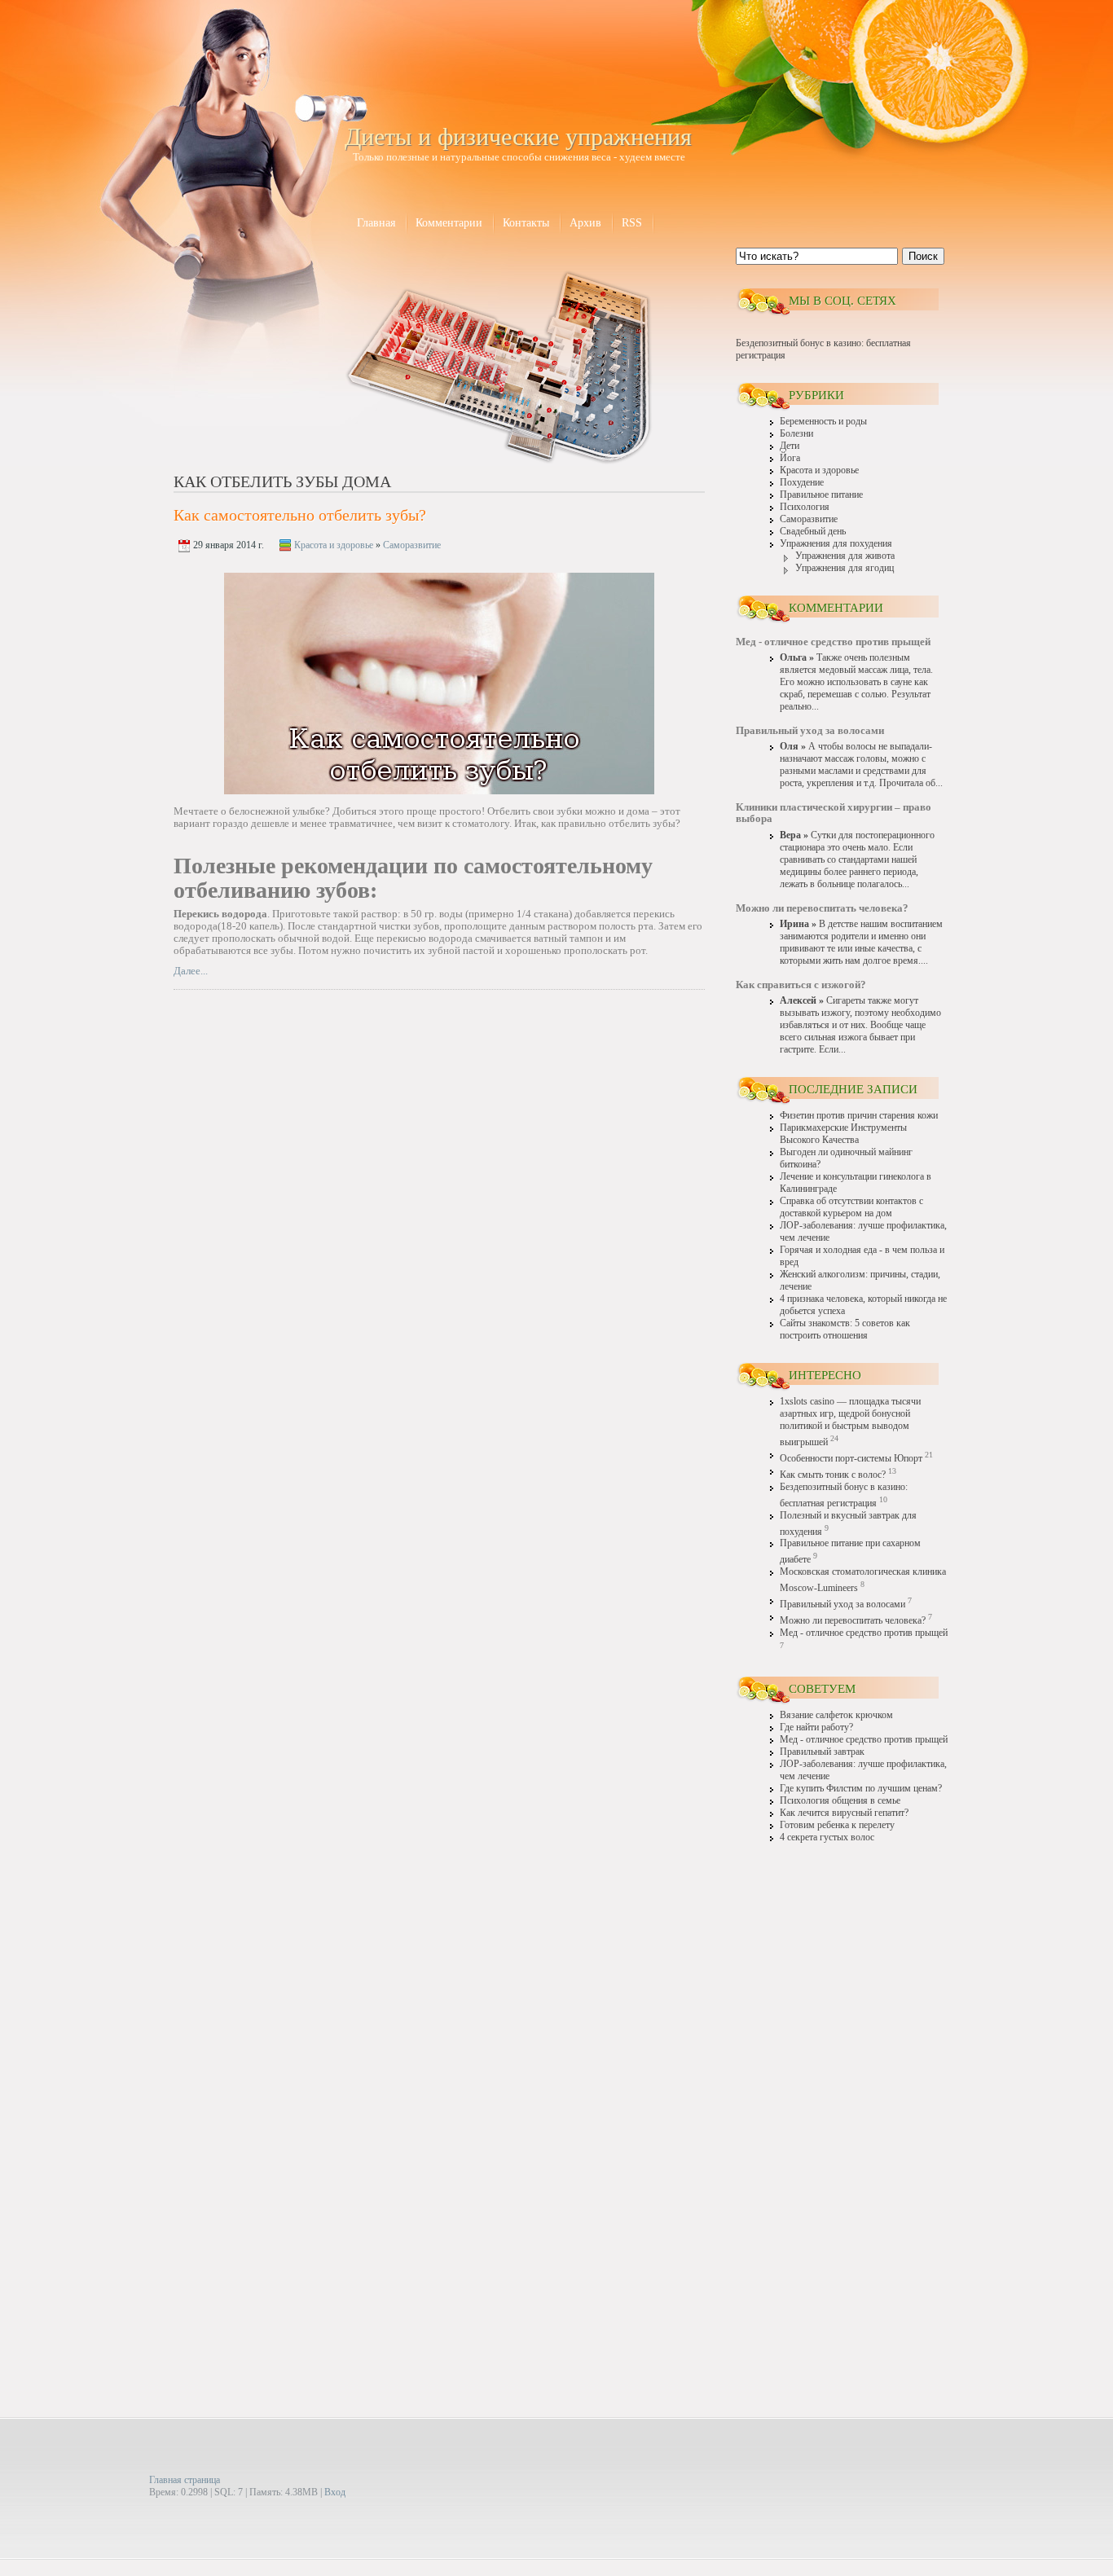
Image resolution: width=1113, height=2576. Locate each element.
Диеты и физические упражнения (518, 136)
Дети (790, 446)
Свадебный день (813, 532)
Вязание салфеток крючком (836, 1715)
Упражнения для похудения (836, 544)
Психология (805, 507)
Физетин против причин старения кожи (859, 1116)
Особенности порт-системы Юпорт (851, 1459)
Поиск (923, 256)
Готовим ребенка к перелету (837, 1825)
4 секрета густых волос (827, 1837)
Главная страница (185, 2480)
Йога (790, 458)
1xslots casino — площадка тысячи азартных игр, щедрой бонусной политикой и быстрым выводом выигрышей (850, 1422)
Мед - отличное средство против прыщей (864, 1633)
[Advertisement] (842, 2108)
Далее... (191, 971)
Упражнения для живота (845, 556)
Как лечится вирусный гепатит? (844, 1813)
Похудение (802, 483)
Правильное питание (821, 495)
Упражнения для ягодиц (845, 568)
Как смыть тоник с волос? (833, 1475)
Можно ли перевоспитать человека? (853, 1621)
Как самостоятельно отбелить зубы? (300, 515)
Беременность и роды (823, 422)
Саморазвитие (412, 545)
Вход (335, 2492)
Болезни (796, 434)
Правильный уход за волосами (842, 1605)
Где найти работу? (816, 1728)
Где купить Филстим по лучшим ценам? (861, 1789)
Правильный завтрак (822, 1752)
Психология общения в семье (840, 1801)
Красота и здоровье (334, 545)
